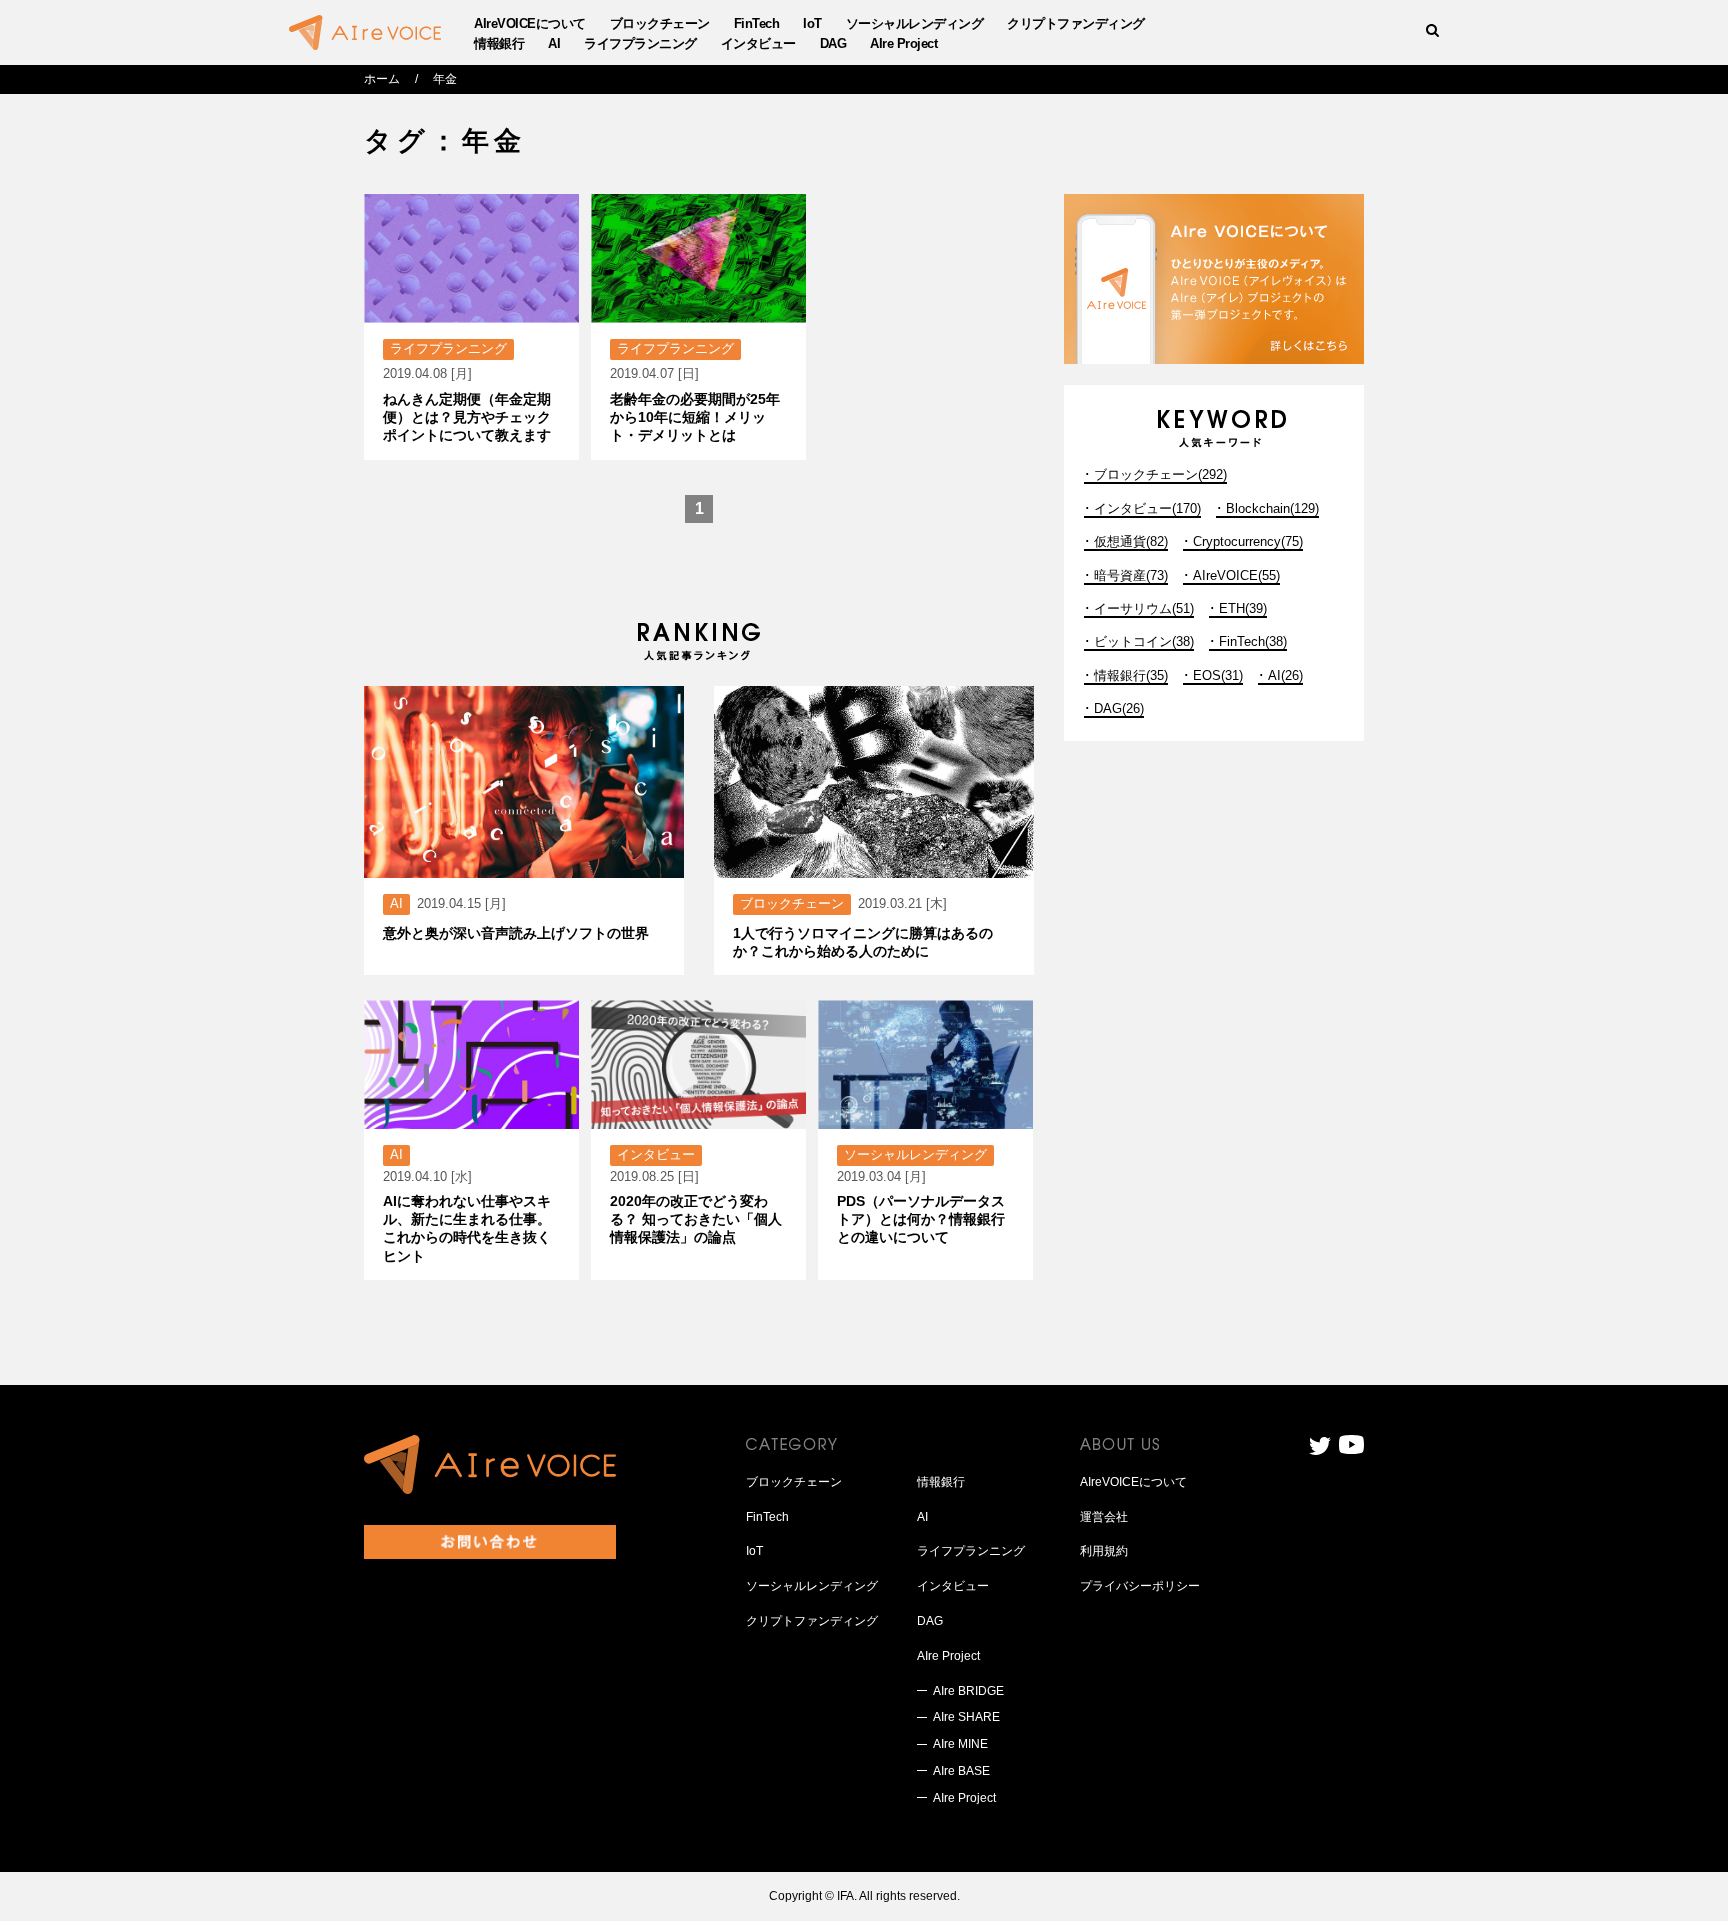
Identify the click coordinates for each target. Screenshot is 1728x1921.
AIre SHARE (966, 1717)
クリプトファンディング (1076, 23)
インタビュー (758, 43)
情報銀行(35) (1131, 675)
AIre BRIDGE (968, 1691)
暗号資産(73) (1131, 575)
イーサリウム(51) (1144, 608)
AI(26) (1285, 675)
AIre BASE (961, 1771)
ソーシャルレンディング (915, 23)
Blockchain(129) (1272, 508)
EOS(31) (1218, 675)
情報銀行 (499, 43)
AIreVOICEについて (530, 23)
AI (554, 43)
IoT (812, 23)
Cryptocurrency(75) (1248, 541)
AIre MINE (960, 1744)
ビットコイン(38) (1144, 641)
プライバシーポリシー (1140, 1586)
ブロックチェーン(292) (1160, 474)
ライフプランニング (640, 43)
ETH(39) (1243, 608)
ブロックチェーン (660, 23)
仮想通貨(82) (1131, 541)
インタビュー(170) (1147, 508)
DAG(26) (1119, 708)
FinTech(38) (1253, 641)
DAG (833, 43)
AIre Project (903, 43)
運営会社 (1104, 1517)
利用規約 (1104, 1551)
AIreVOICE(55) (1236, 575)
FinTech (757, 23)
